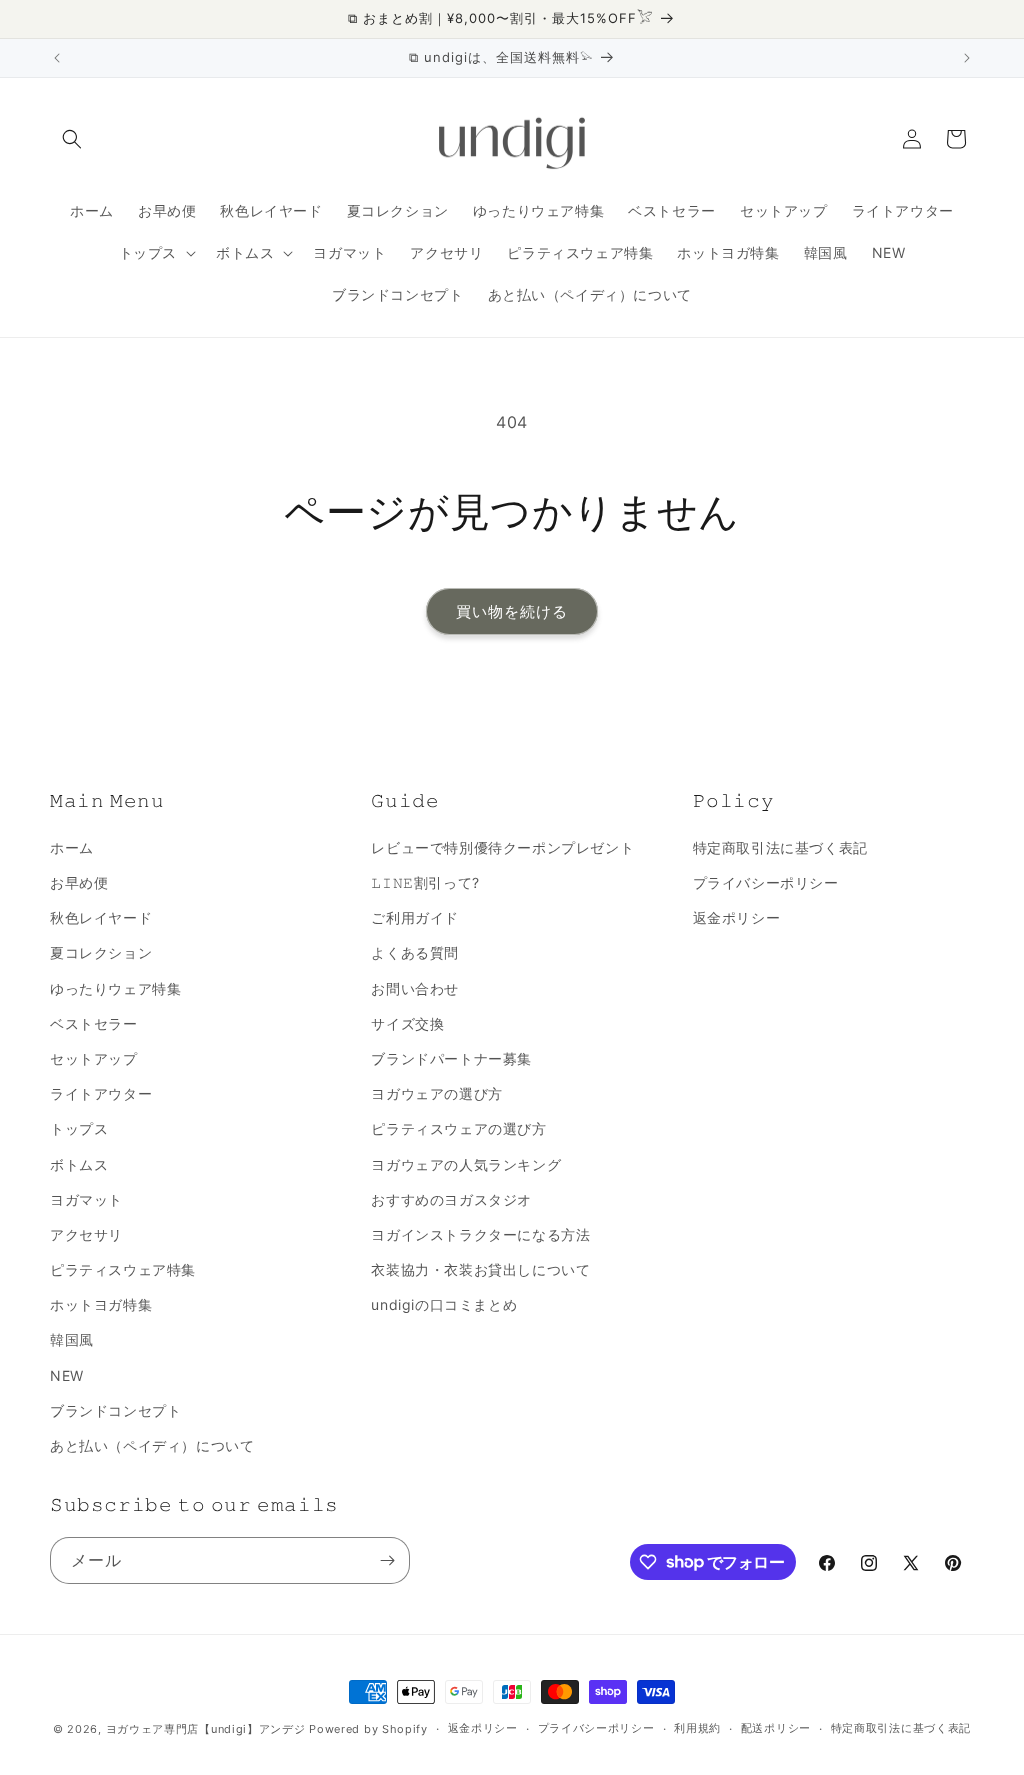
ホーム (72, 847)
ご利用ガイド (415, 917)
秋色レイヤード (101, 917)
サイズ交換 (407, 1023)
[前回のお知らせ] (57, 58)
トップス (79, 1128)
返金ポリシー (737, 917)
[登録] (387, 1560)
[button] (72, 139)
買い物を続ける (512, 611)
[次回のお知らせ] (967, 58)
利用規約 (697, 1728)
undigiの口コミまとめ (444, 1304)
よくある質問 (415, 952)
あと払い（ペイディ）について (152, 1445)
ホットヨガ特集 (101, 1304)
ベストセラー (94, 1023)
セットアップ (94, 1058)
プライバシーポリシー (766, 882)
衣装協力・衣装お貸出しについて (480, 1269)
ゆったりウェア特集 (115, 988)
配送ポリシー (776, 1728)
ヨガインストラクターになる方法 (480, 1234)
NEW (67, 1375)
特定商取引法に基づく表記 (780, 847)
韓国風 (72, 1339)
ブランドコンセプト (115, 1410)
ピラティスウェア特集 (123, 1269)
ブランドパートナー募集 (451, 1058)
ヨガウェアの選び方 (436, 1093)
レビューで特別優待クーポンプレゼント (502, 847)
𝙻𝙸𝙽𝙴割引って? (425, 882)
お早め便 (79, 882)
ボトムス (79, 1164)
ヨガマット (86, 1199)
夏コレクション (101, 952)
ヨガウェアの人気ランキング (466, 1164)
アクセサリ (86, 1234)
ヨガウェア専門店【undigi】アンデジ (206, 1729)
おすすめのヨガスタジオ (451, 1199)
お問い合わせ (415, 988)
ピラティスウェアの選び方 (458, 1128)
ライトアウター (101, 1093)
